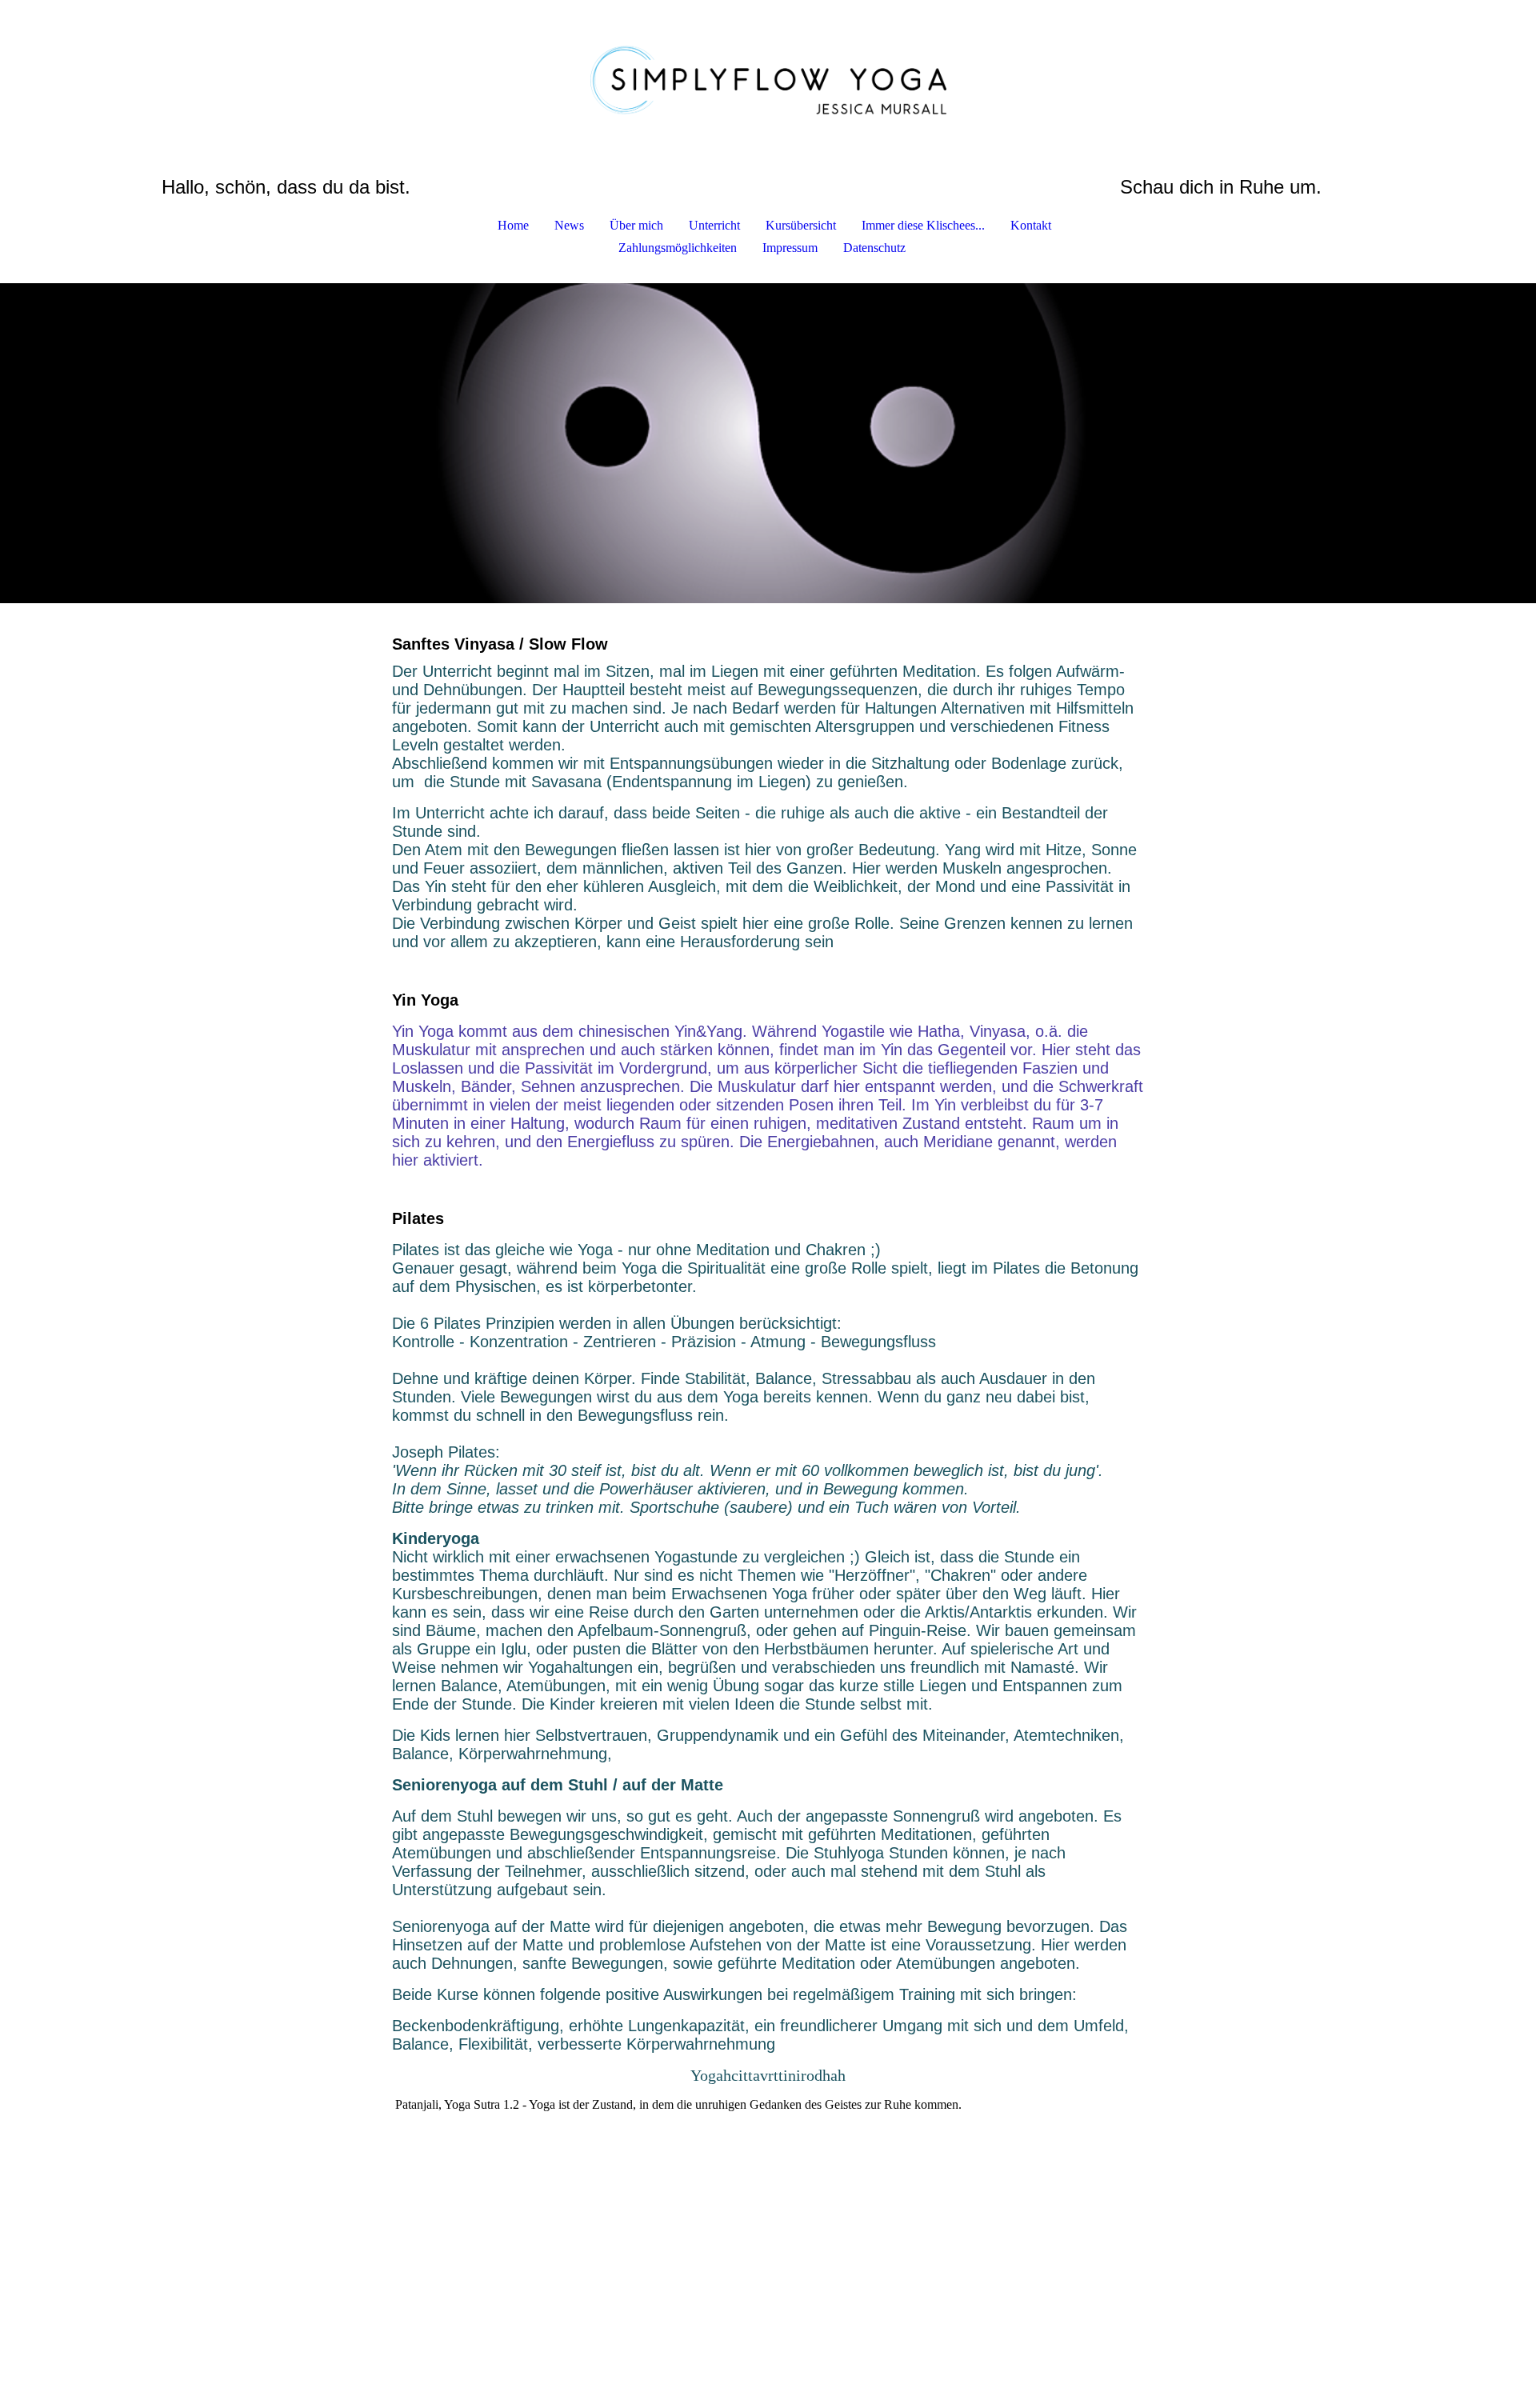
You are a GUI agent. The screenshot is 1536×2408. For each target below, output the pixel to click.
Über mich (636, 225)
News (569, 225)
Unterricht (714, 225)
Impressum (790, 248)
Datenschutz (874, 248)
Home (513, 225)
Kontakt (1031, 225)
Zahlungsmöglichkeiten (678, 248)
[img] (768, 80)
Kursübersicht (801, 225)
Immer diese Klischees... (923, 225)
